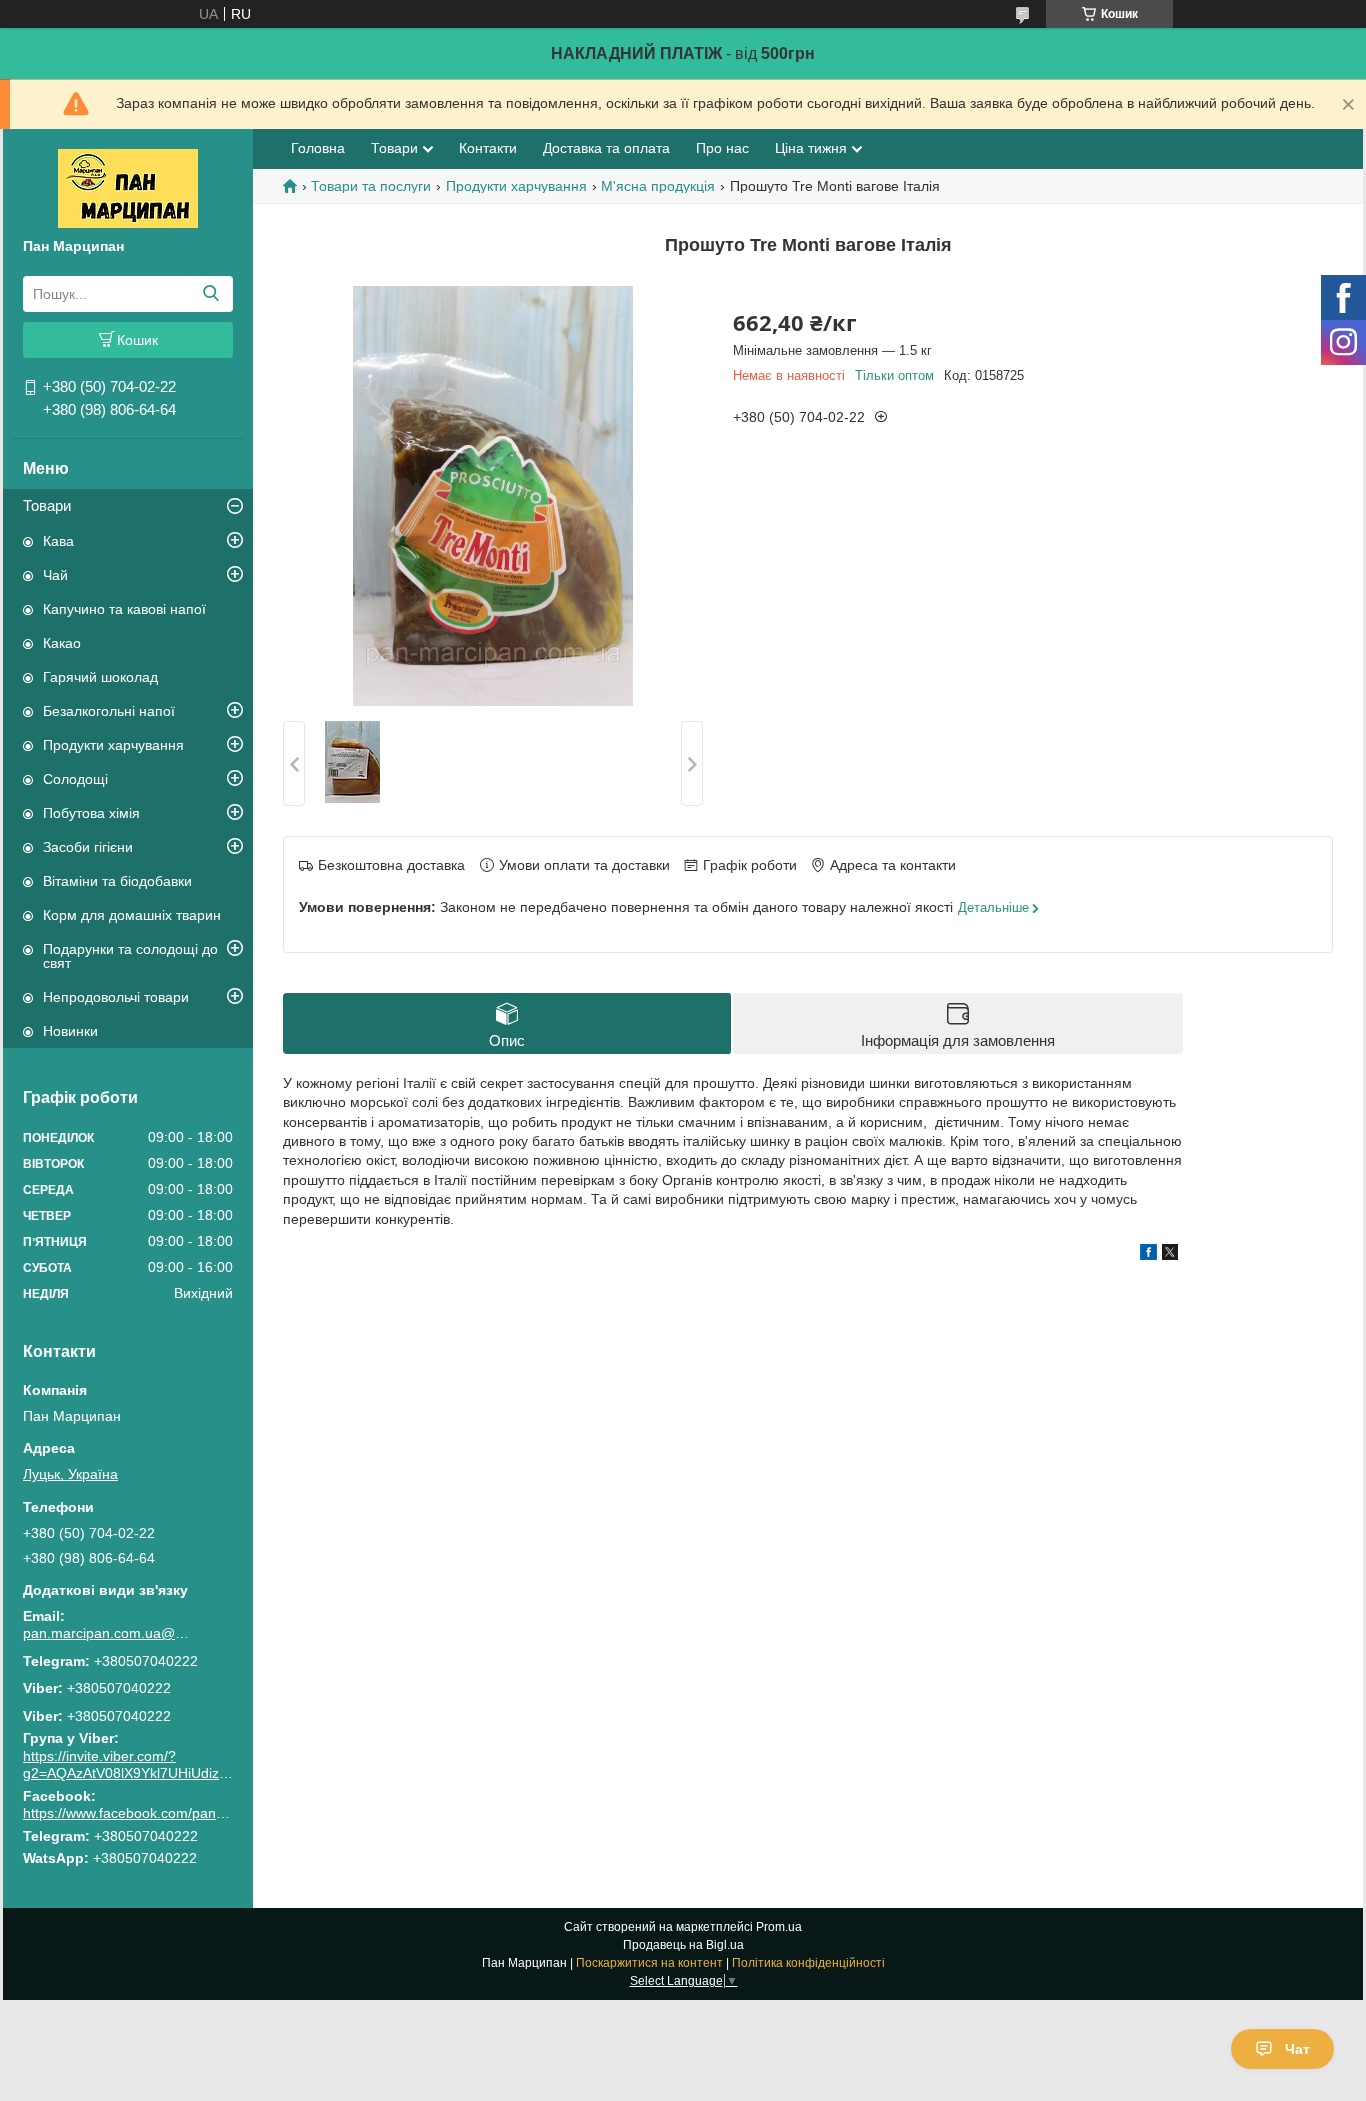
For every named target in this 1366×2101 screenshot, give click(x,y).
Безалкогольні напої (109, 711)
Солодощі (75, 779)
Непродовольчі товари (116, 997)
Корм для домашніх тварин (132, 915)
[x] (1170, 1255)
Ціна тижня (811, 148)
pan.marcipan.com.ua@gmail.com (108, 1633)
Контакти (488, 148)
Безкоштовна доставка (391, 865)
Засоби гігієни (88, 847)
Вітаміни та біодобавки (117, 881)
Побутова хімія (91, 813)
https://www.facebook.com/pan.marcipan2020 (167, 1813)
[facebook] (1148, 1255)
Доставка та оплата (606, 148)
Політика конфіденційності (808, 1963)
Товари (47, 505)
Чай (55, 575)
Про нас (722, 148)
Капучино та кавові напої (124, 609)
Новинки (70, 1031)
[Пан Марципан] (128, 187)
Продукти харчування (113, 745)
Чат (1297, 2049)
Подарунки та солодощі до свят (130, 956)
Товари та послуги (371, 186)
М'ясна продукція (658, 186)
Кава (58, 541)
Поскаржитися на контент (649, 1963)
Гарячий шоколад (100, 677)
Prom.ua (779, 1927)
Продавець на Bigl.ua (683, 1945)
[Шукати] (210, 294)
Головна (318, 148)
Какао (62, 643)
